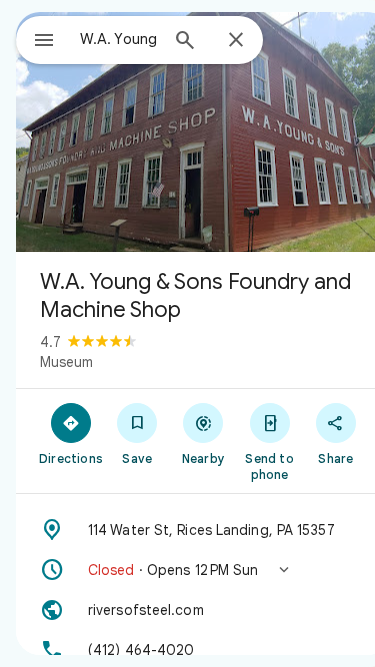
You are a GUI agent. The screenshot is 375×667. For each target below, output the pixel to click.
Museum (66, 362)
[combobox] (118, 39)
